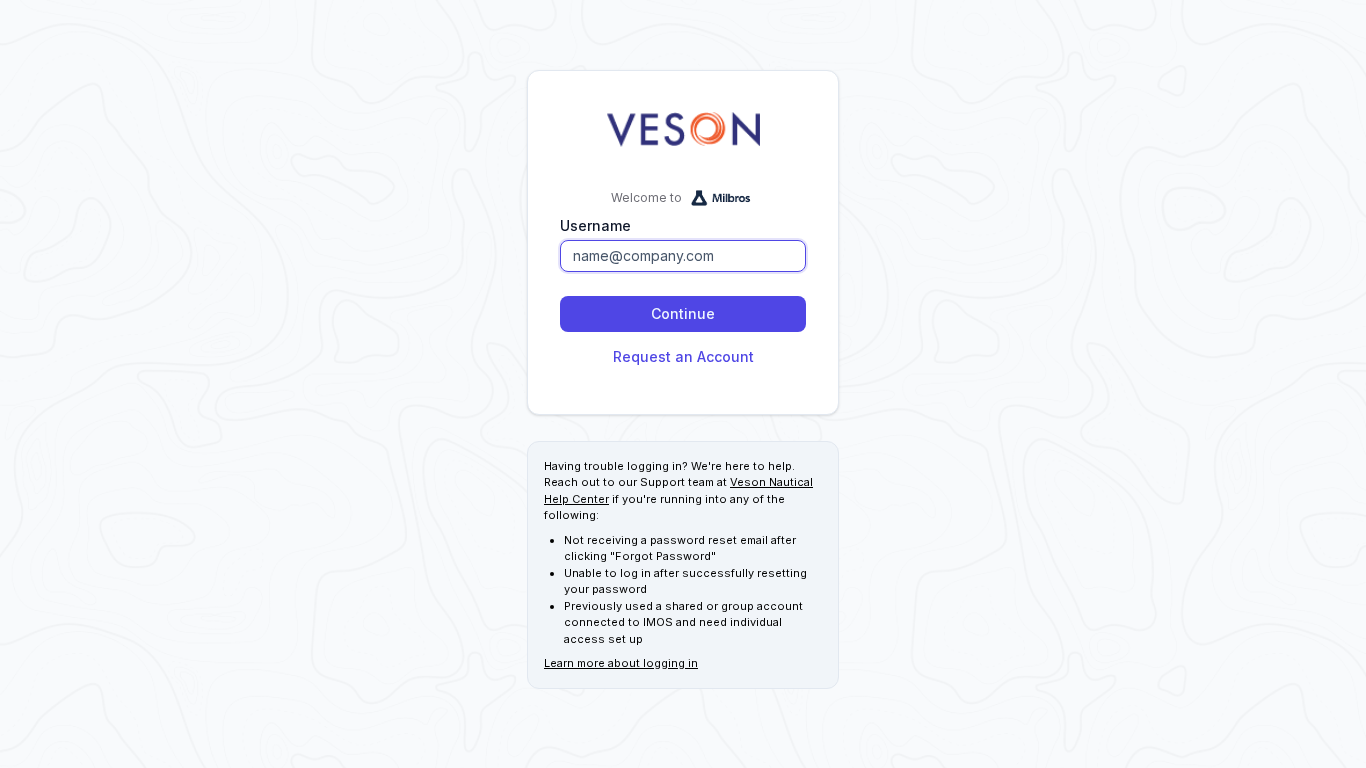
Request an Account (683, 356)
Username (595, 225)
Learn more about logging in (621, 663)
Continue (683, 313)
